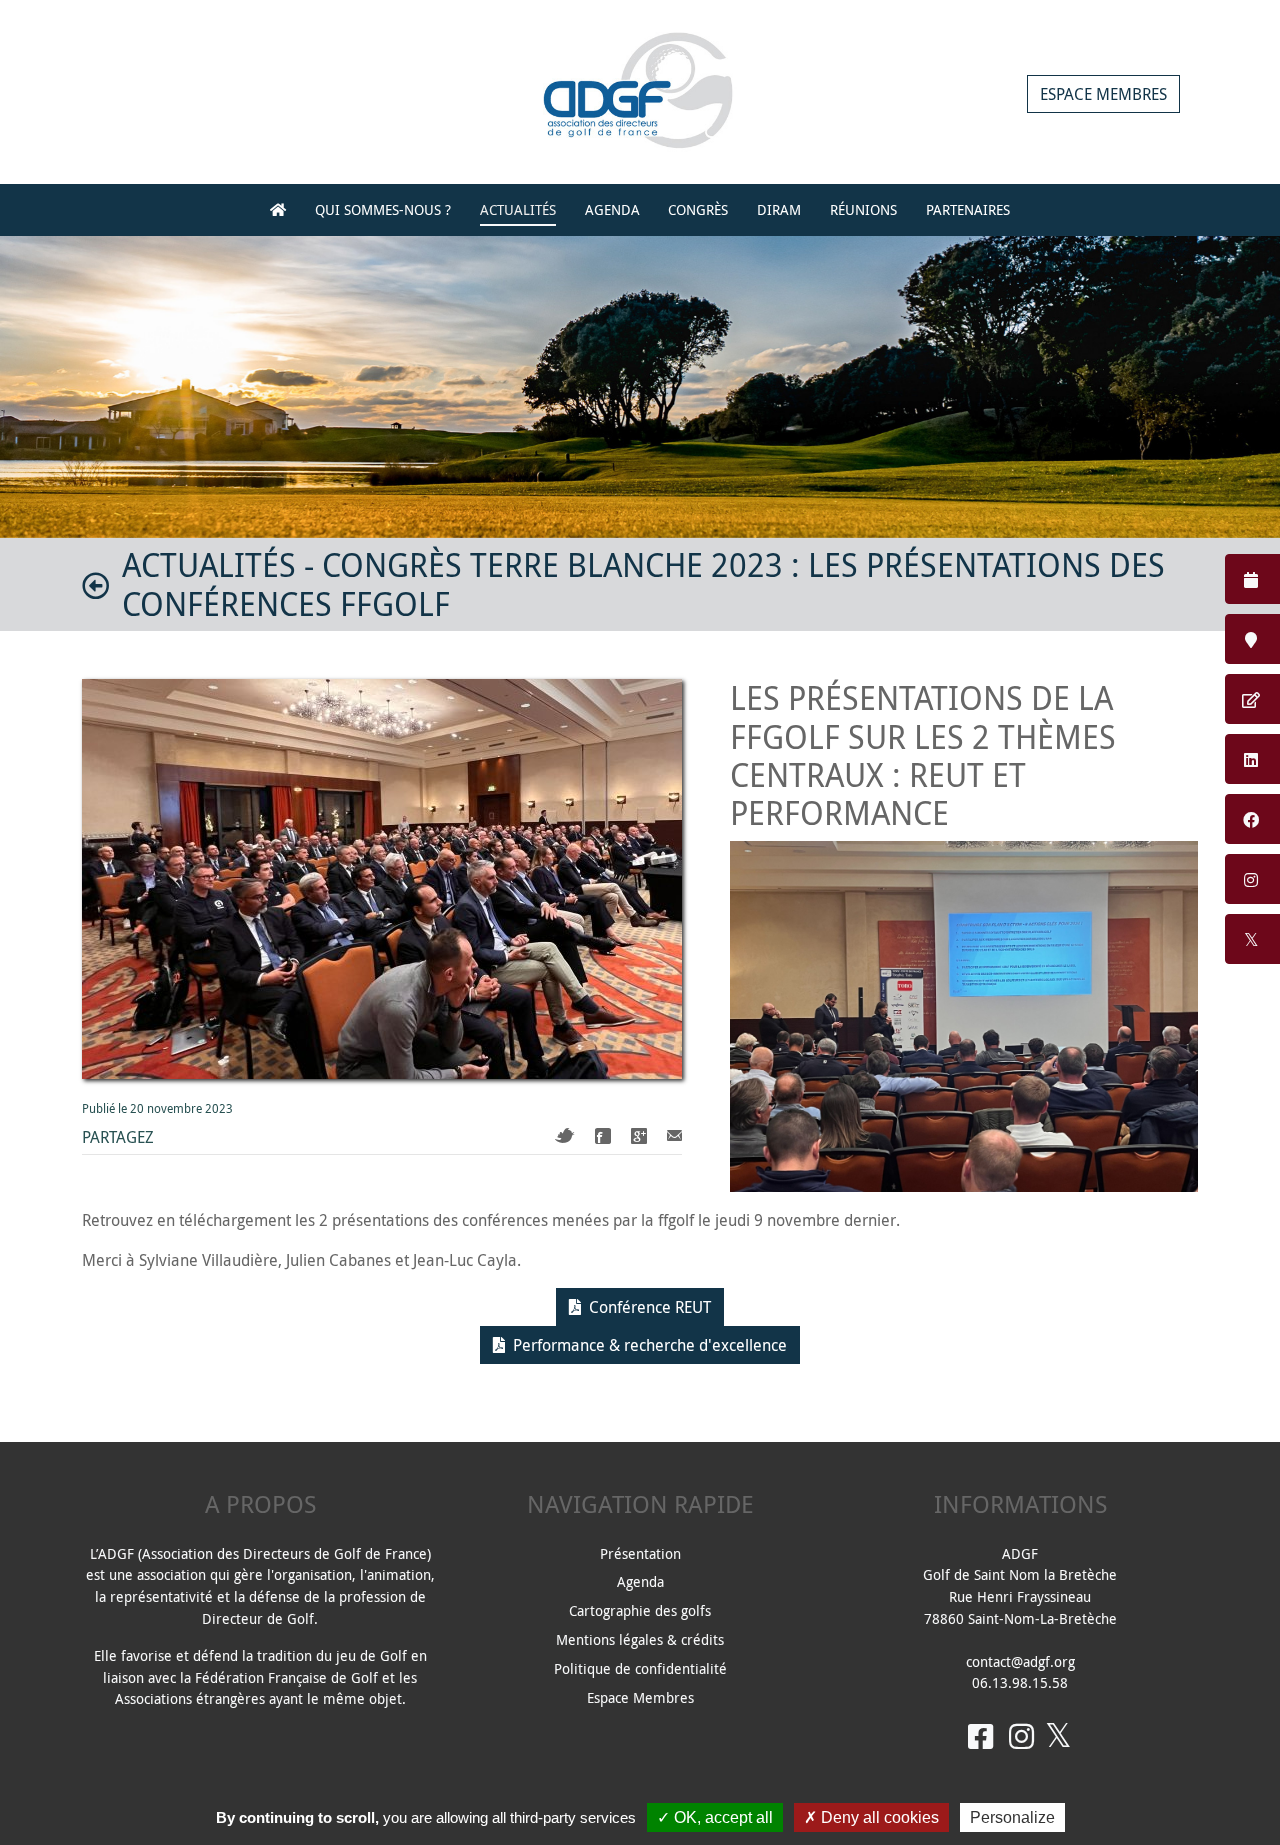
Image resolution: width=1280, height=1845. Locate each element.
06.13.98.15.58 (1020, 1682)
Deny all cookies (878, 1817)
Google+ (639, 1136)
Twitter (565, 1135)
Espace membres (1103, 94)
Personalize (1012, 1817)
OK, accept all (721, 1817)
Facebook (603, 1136)
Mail (674, 1135)
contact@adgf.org (1020, 1661)
